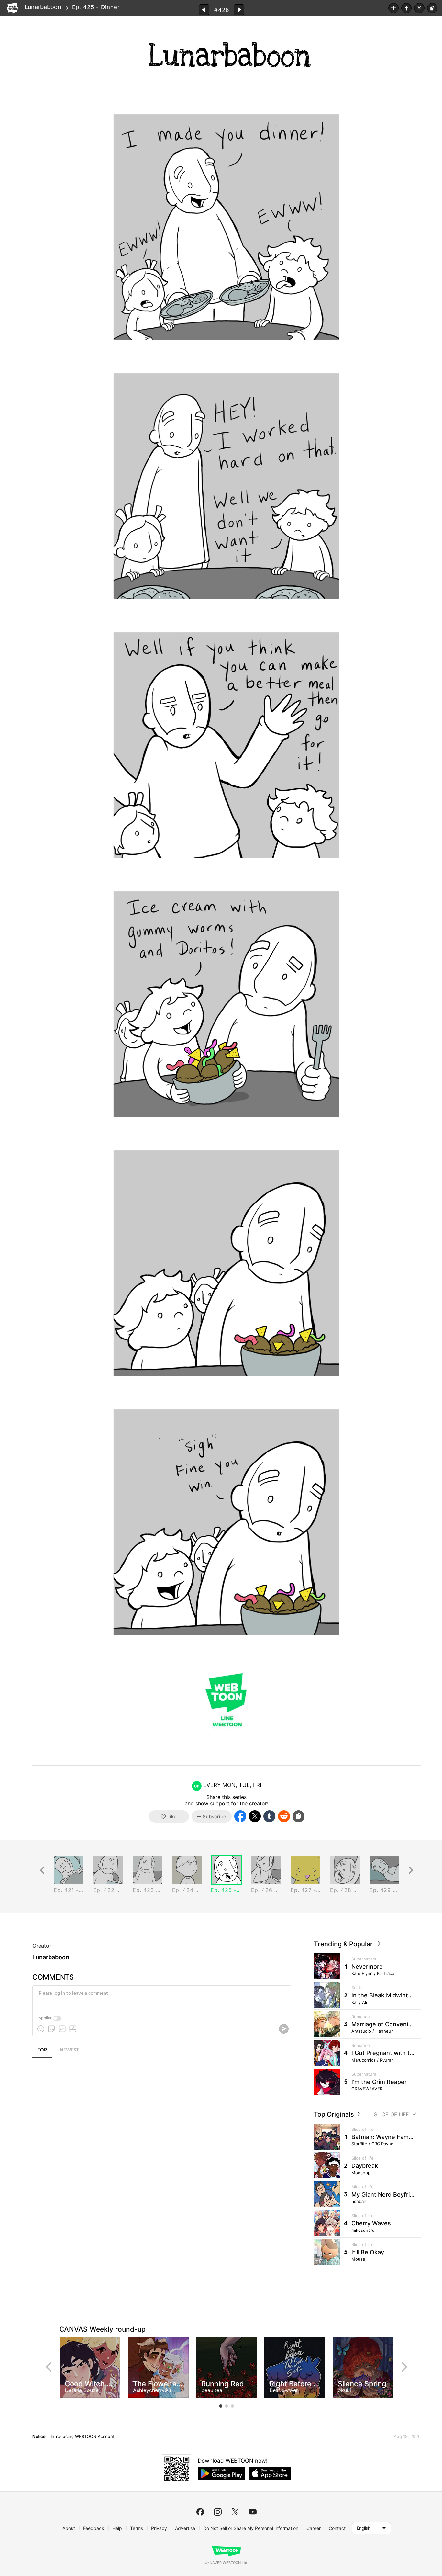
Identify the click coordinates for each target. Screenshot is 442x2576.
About (69, 2528)
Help (117, 2528)
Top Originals (335, 2114)
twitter (235, 2512)
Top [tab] (42, 2050)
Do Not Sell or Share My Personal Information (251, 2528)
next (404, 2367)
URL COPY (432, 8)
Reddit (284, 1816)
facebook (200, 2512)
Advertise (185, 2528)
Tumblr (269, 1816)
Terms (137, 2528)
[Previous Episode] (204, 10)
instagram (218, 2512)
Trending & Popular (345, 1944)
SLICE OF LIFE (392, 2114)
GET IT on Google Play (221, 2473)
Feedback (94, 2528)
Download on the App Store (270, 2473)
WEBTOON (12, 8)
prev (49, 2367)
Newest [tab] (69, 2050)
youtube (253, 2512)
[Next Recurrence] (411, 1870)
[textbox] (161, 1998)
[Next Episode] (239, 10)
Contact (337, 2528)
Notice (39, 2436)
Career (314, 2528)
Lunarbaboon (43, 7)
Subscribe (393, 8)
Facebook (406, 8)
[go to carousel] (221, 2406)
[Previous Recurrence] (42, 1870)
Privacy (159, 2528)
